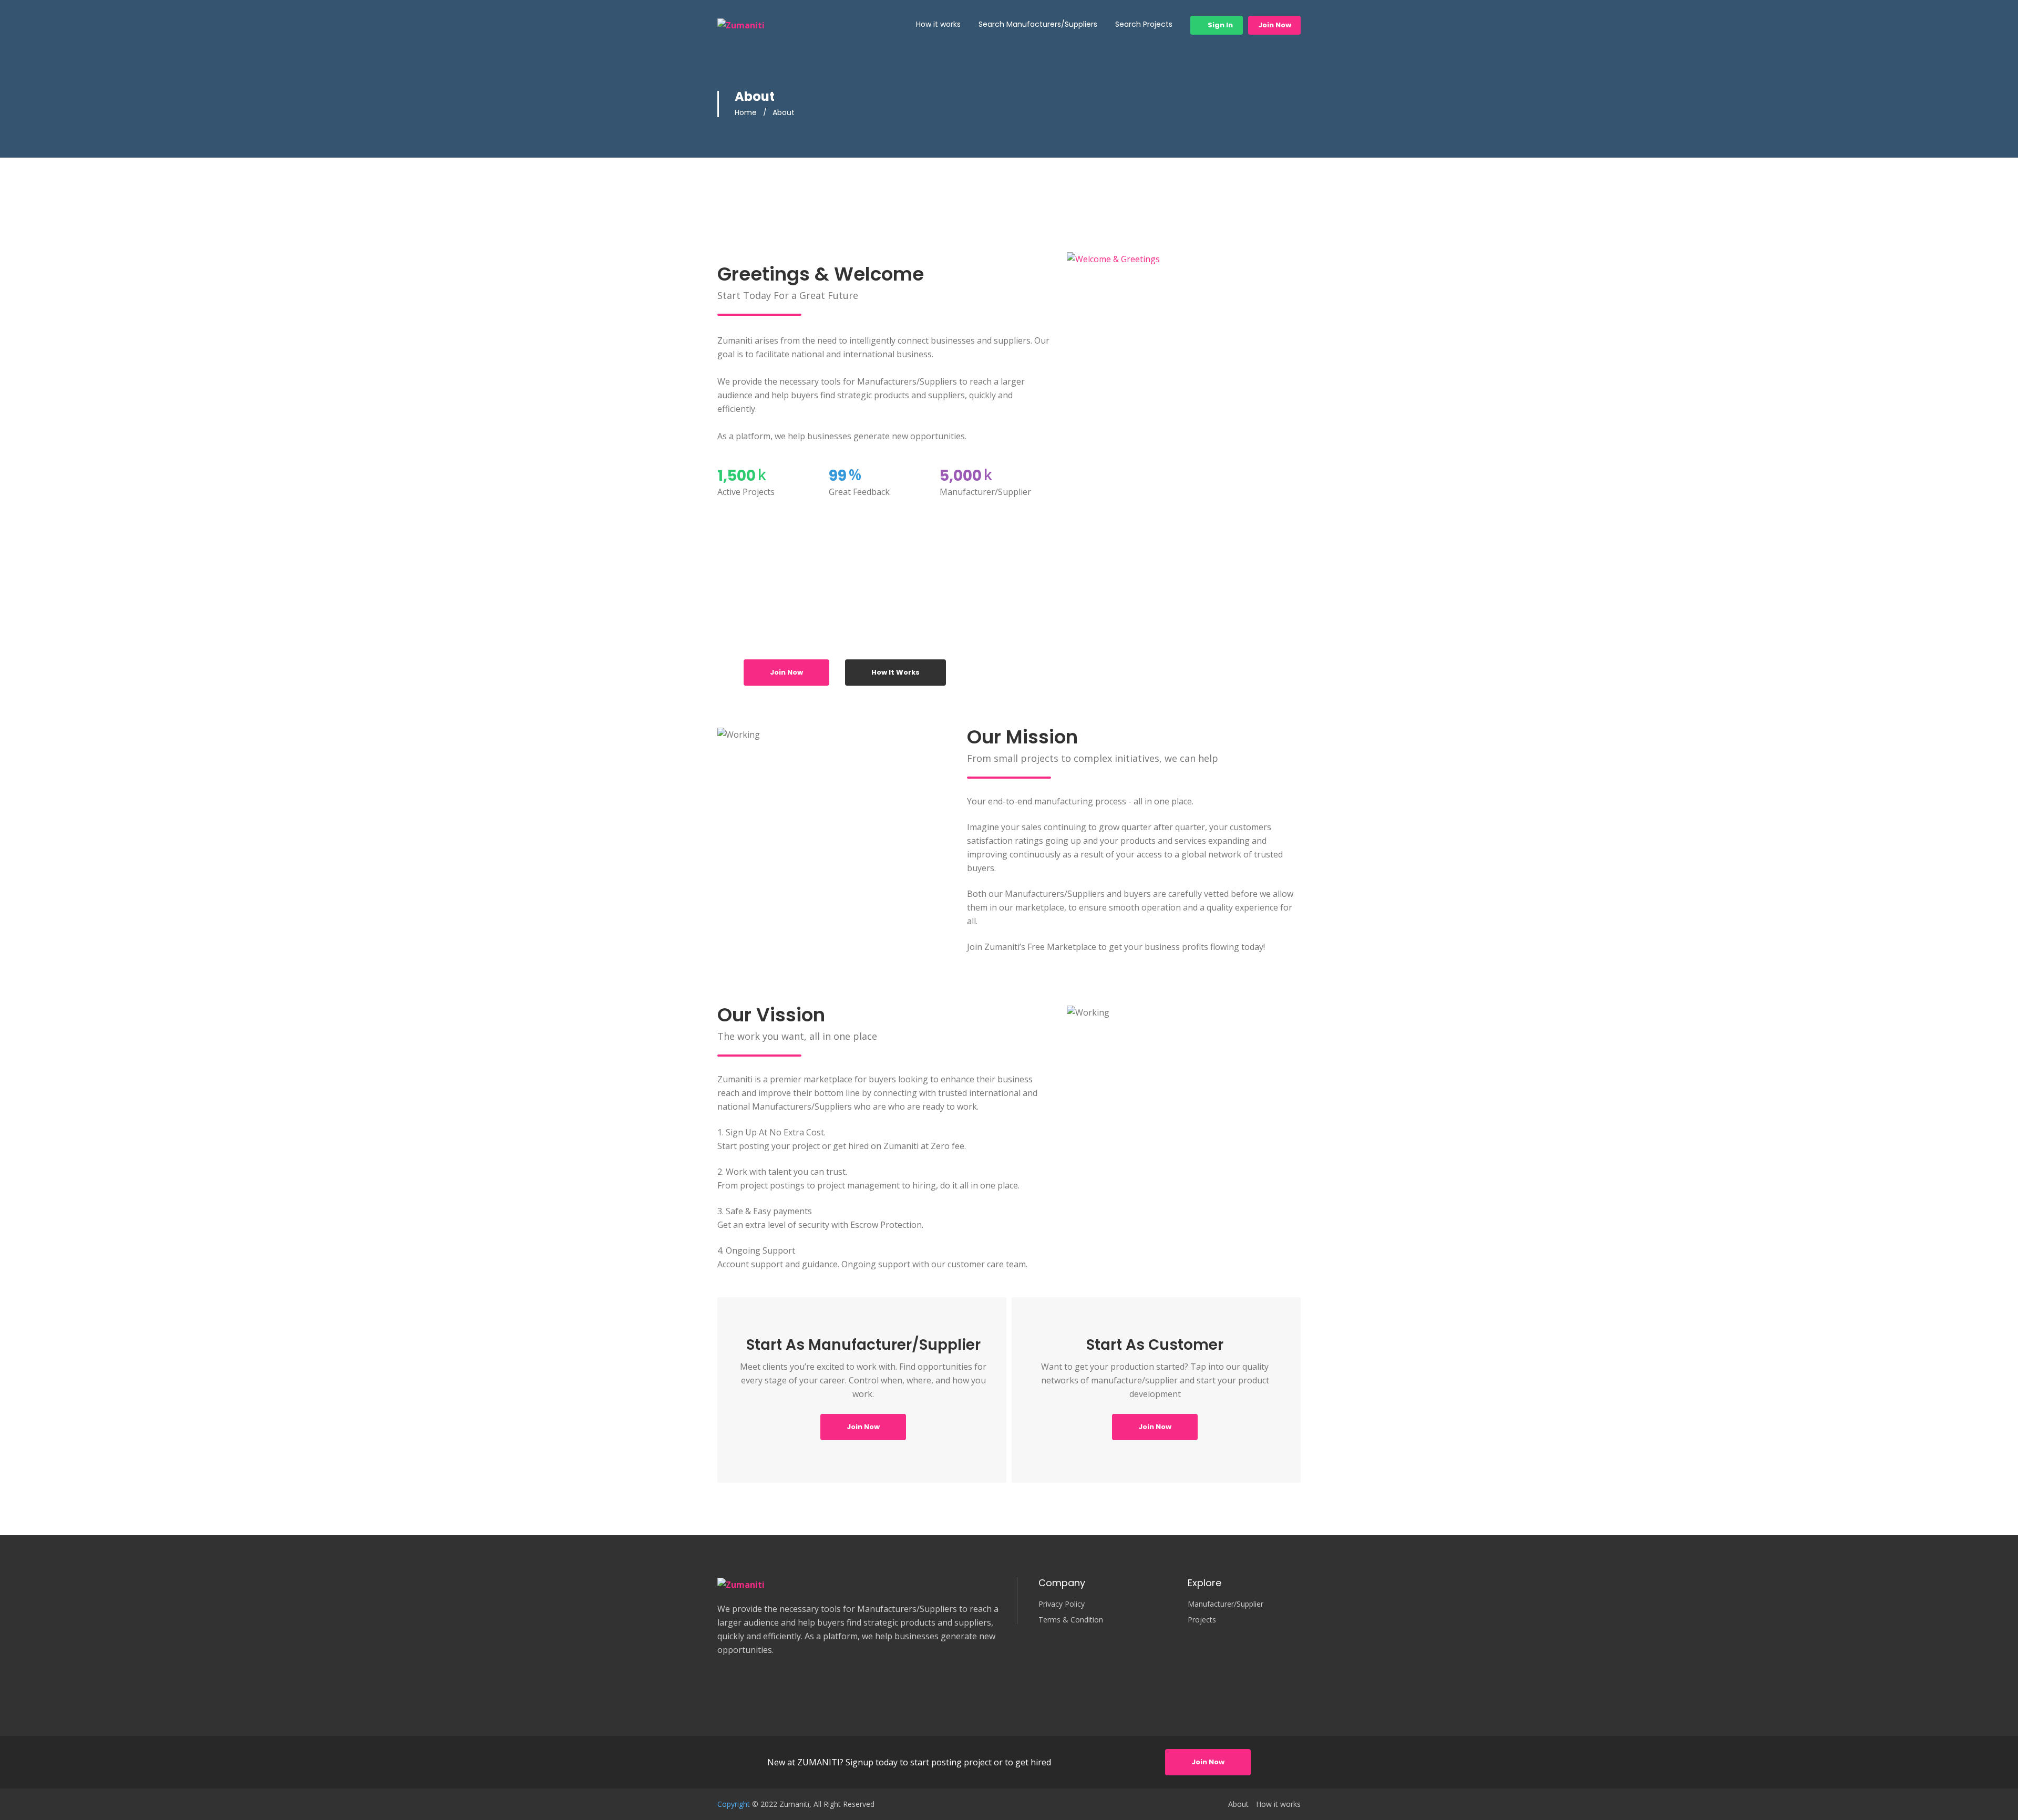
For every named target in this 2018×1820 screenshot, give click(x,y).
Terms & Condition (1071, 1620)
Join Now (1275, 25)
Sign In (1219, 25)
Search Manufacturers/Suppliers (1038, 24)
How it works (938, 24)
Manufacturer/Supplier (1226, 1604)
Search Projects (1144, 24)
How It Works (895, 672)
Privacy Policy (1062, 1604)
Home (746, 112)
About (1238, 1804)
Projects (1202, 1620)
